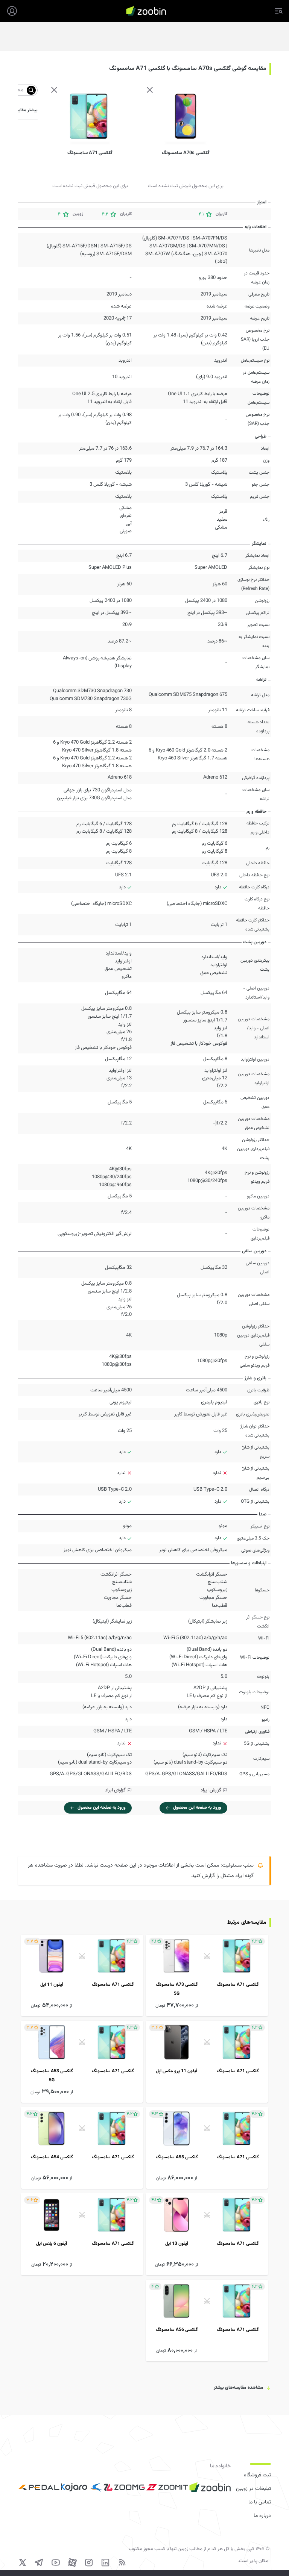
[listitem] (207, 1975)
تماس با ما (260, 2502)
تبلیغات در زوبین (253, 2489)
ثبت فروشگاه (257, 2475)
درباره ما (262, 2516)
